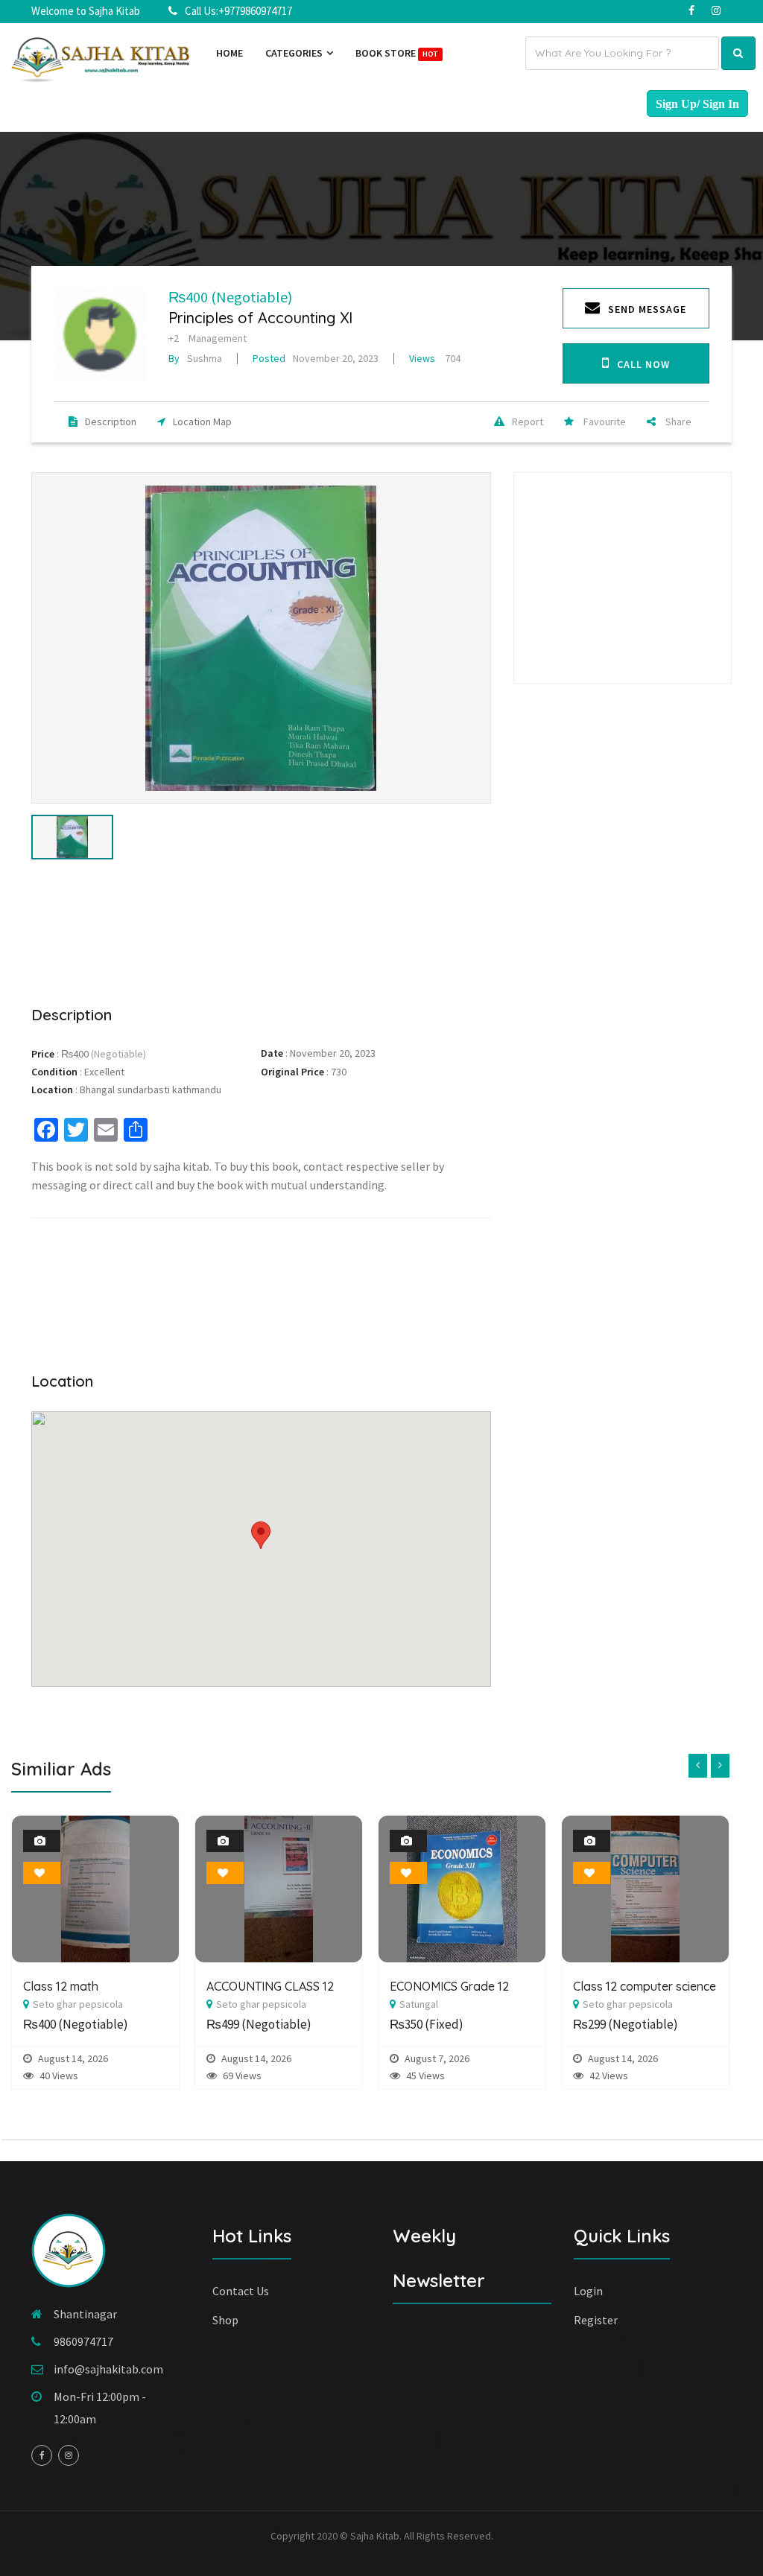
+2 (174, 338)
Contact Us (241, 2291)
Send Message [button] (647, 309)
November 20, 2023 (316, 358)
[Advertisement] (261, 930)
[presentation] (698, 1766)
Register (596, 2320)
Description (111, 422)
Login (588, 2291)
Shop (225, 2320)
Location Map (202, 422)
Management (218, 338)
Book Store (396, 53)
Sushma (195, 358)
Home (229, 53)
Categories (295, 53)
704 (435, 358)
